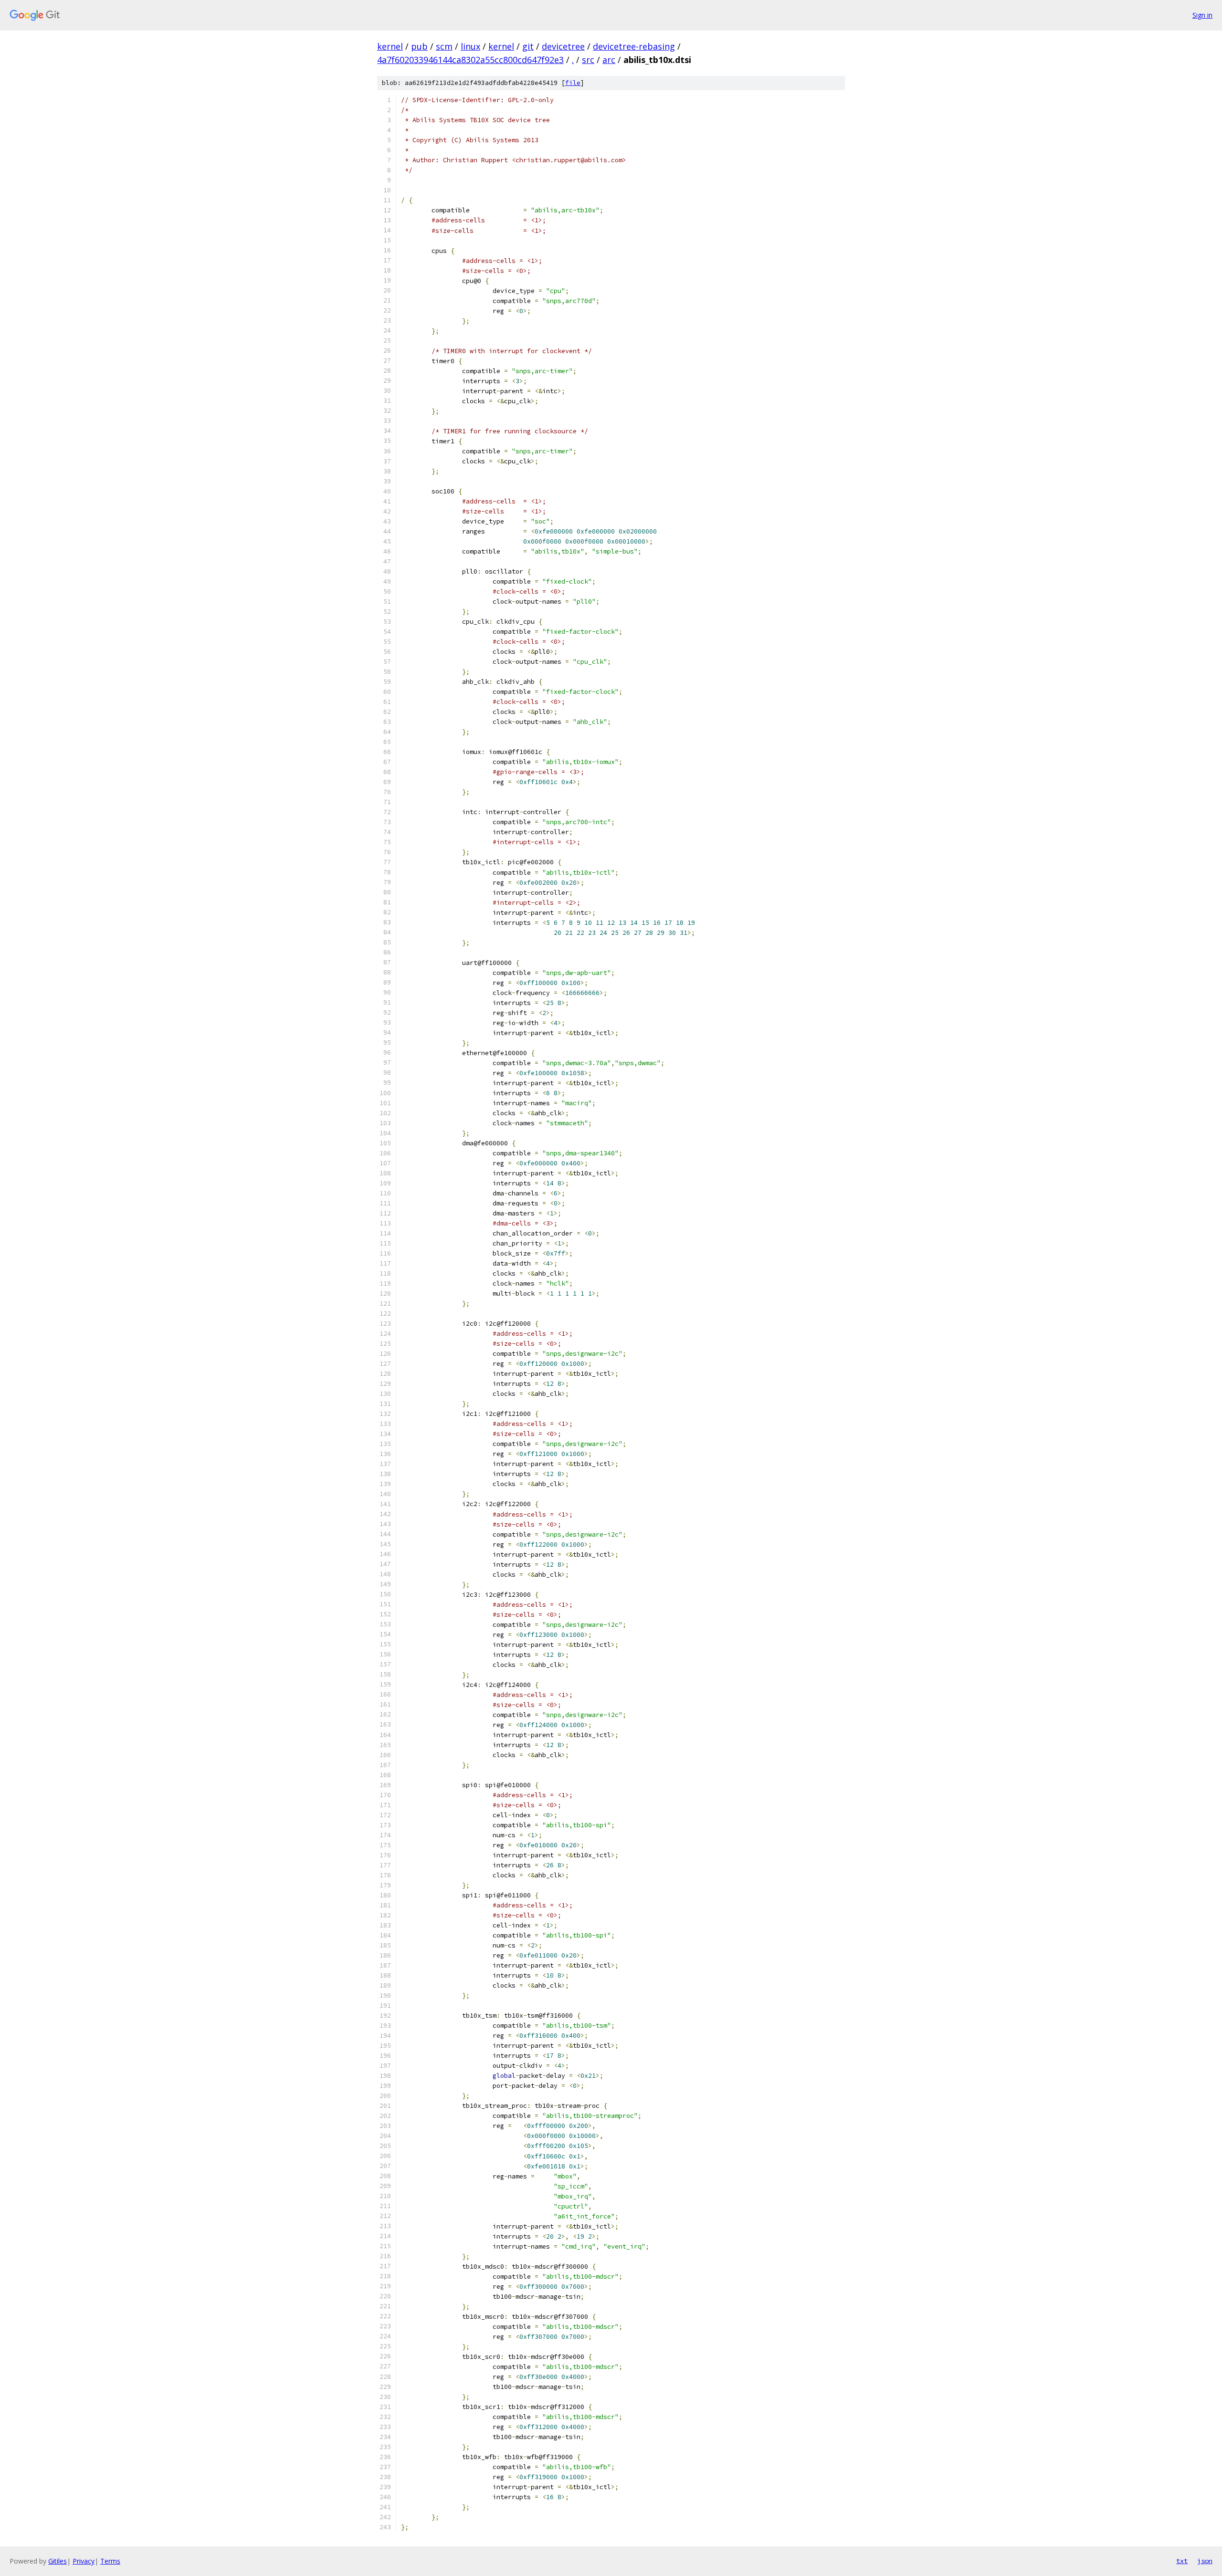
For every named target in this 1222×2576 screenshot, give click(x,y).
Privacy (84, 2561)
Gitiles (58, 2561)
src (588, 60)
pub (419, 46)
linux (470, 46)
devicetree (563, 46)
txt (1182, 2561)
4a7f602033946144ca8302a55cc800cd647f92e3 (470, 60)
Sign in (1202, 15)
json (1205, 2561)
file (573, 83)
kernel (390, 46)
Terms (110, 2561)
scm (444, 46)
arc (609, 60)
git (528, 46)
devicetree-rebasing (634, 46)
